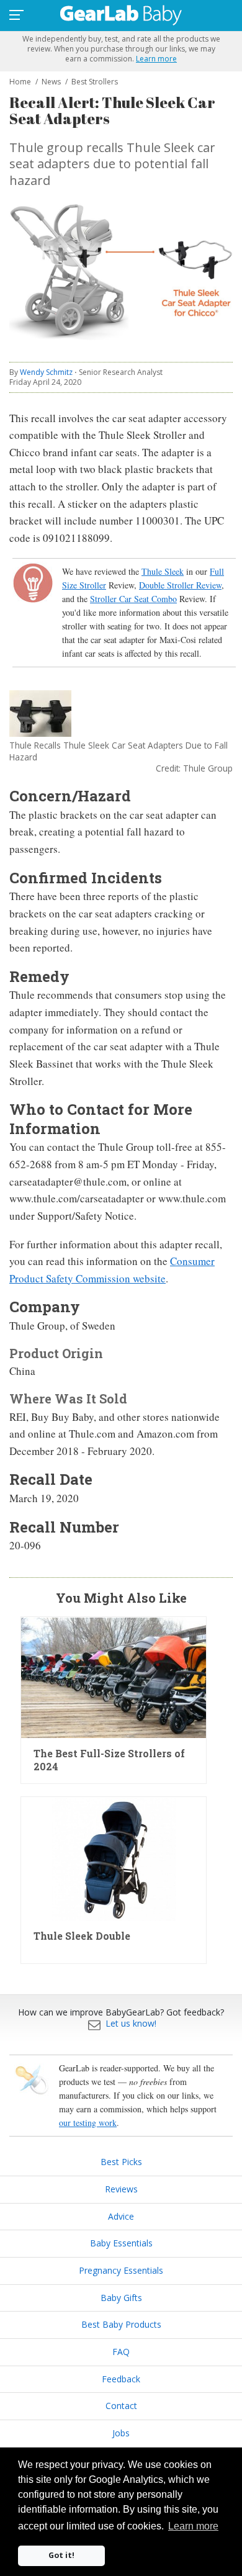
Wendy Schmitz (46, 372)
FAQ (121, 2352)
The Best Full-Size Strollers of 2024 (109, 1760)
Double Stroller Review (180, 585)
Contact (121, 2406)
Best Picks (121, 2162)
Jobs (121, 2433)
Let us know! (131, 2023)
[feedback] (94, 2023)
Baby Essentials (121, 2243)
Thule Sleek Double (82, 1936)
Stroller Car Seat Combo (133, 599)
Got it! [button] (61, 2555)
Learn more (156, 59)
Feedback (121, 2379)
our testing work (88, 2123)
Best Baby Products (121, 2324)
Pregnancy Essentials (121, 2270)
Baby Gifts (121, 2298)
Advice (121, 2216)
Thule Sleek (163, 571)
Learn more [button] (193, 2526)
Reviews (121, 2189)
